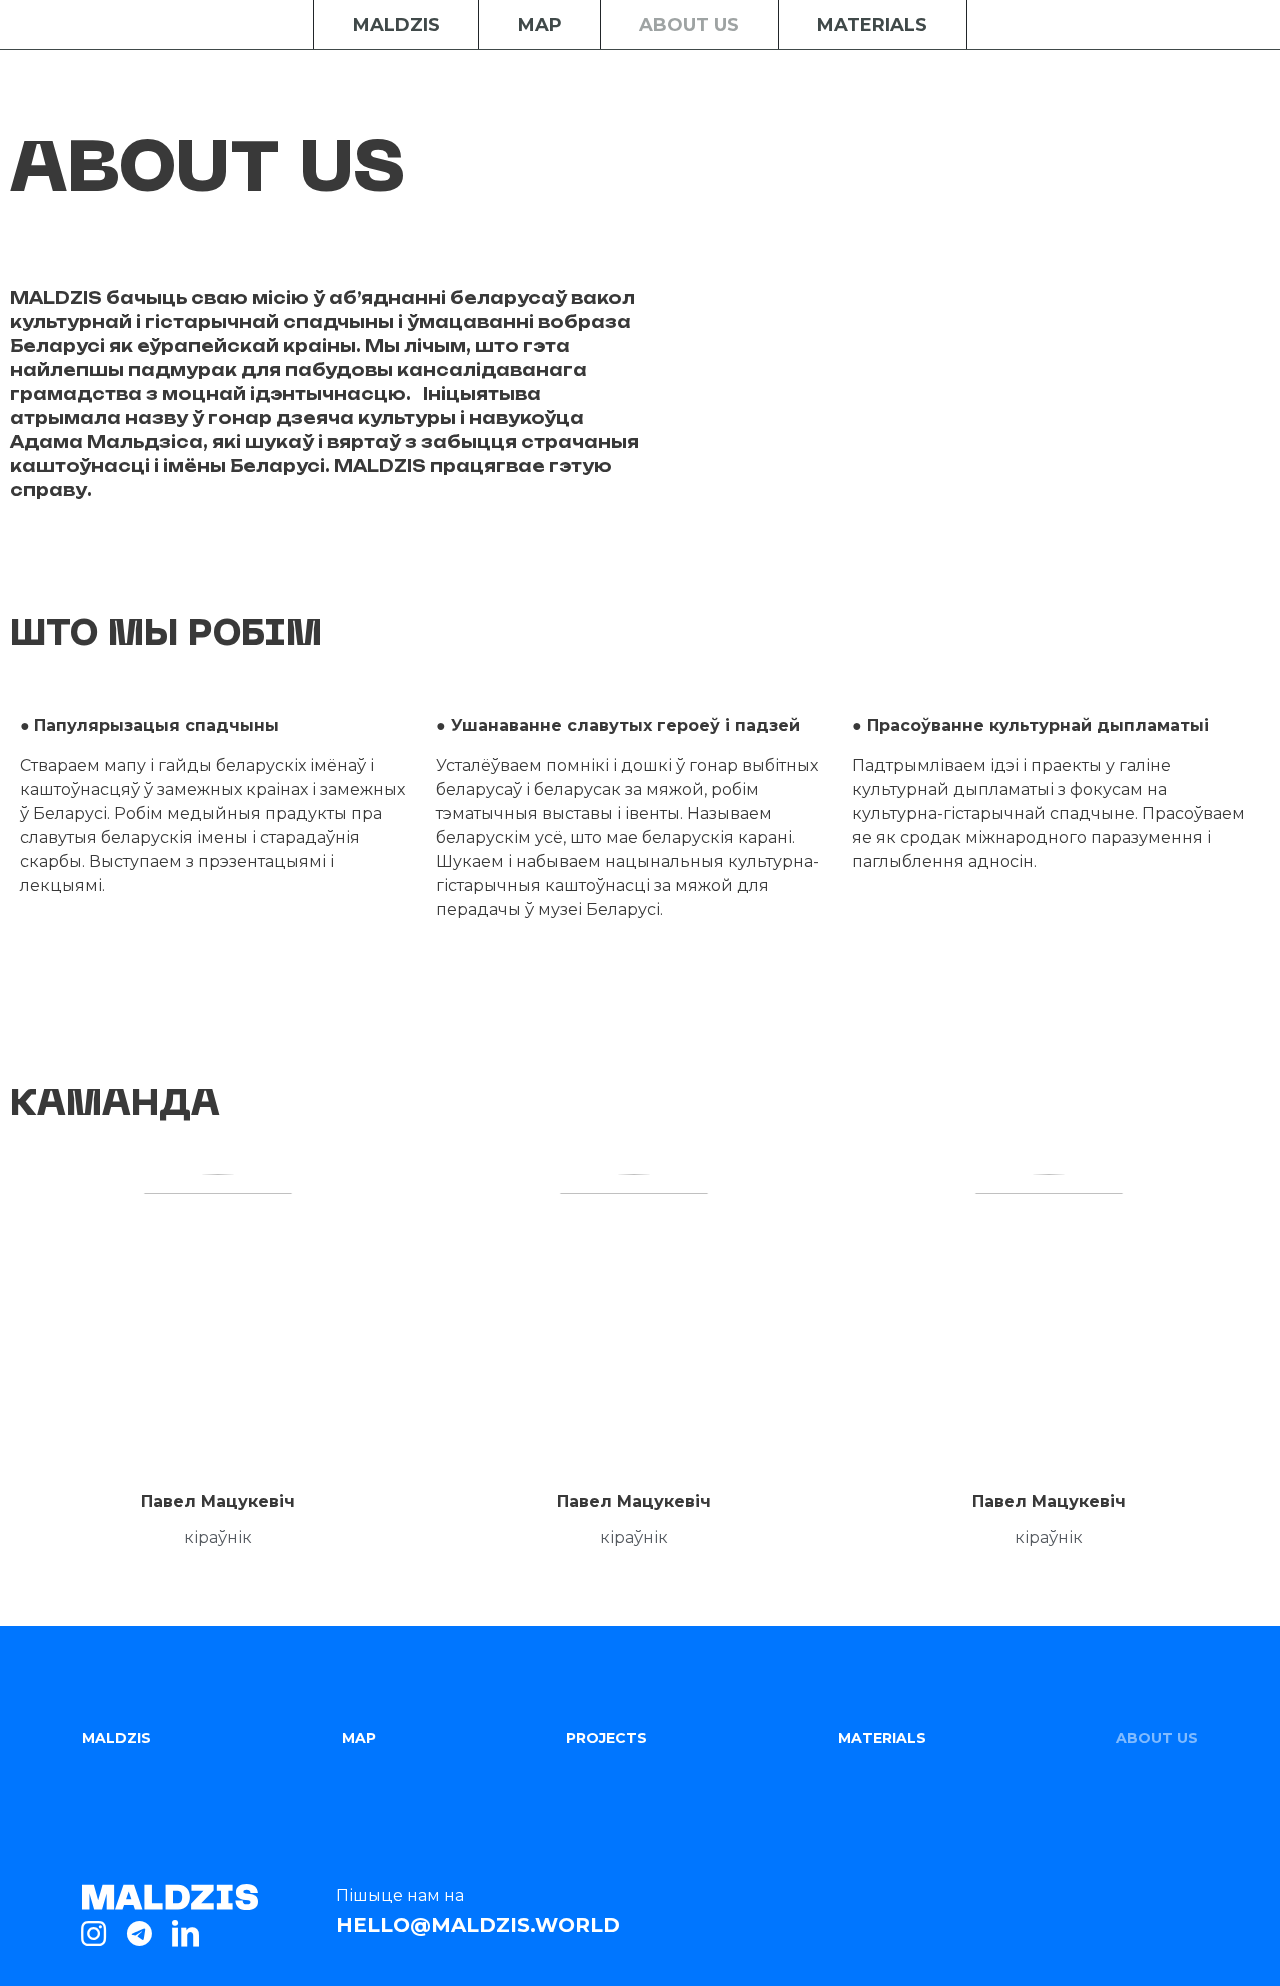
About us (689, 25)
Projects (606, 1738)
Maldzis (396, 25)
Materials (872, 25)
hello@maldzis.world (478, 1925)
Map (540, 25)
